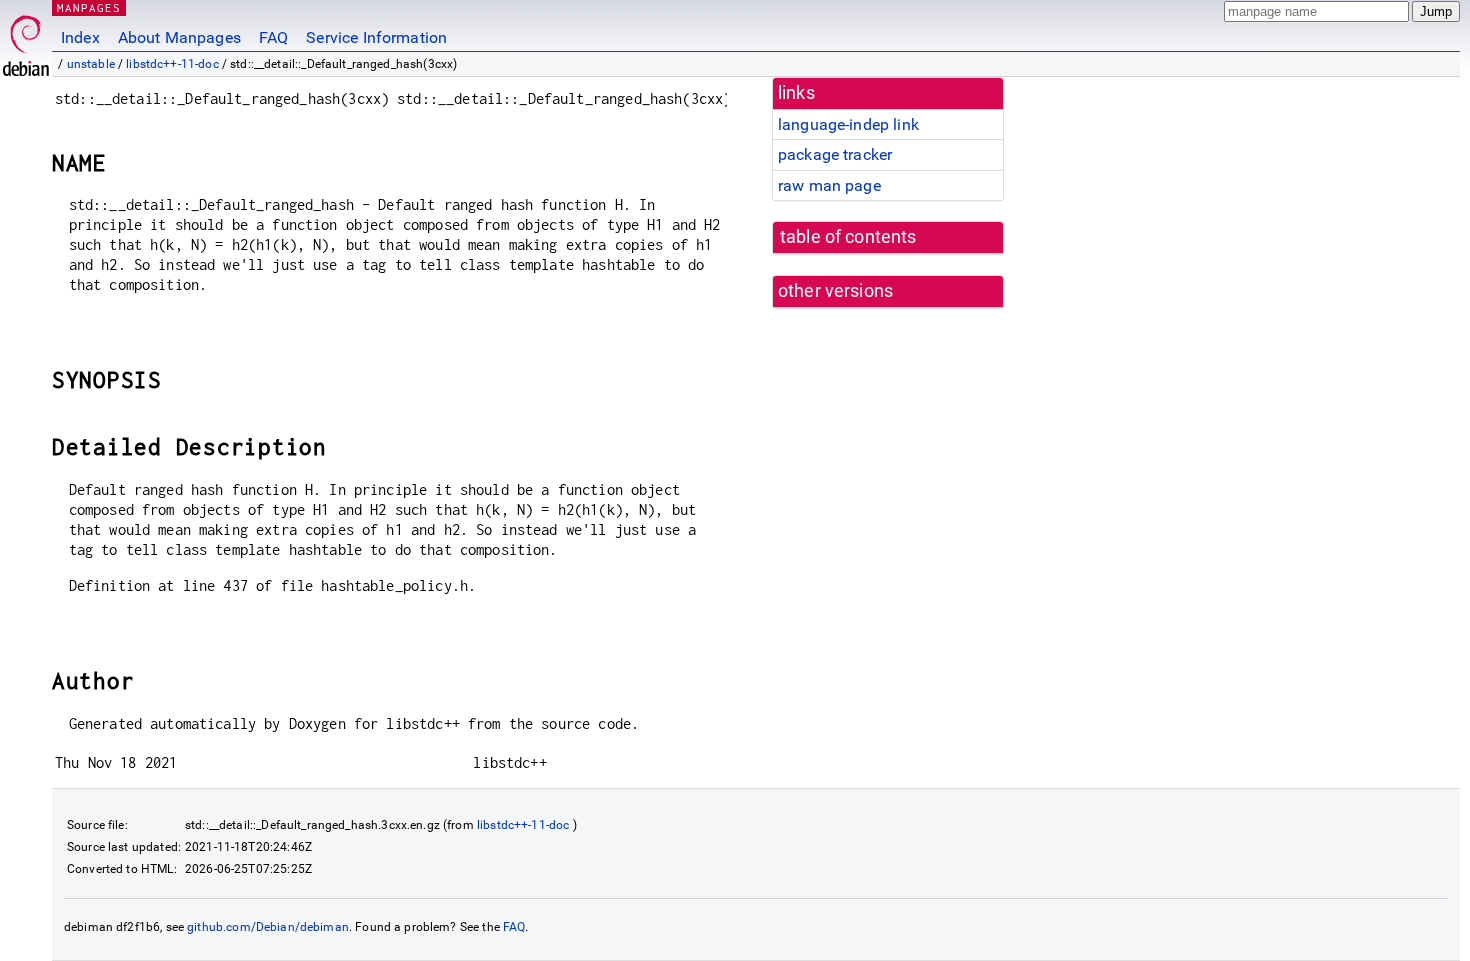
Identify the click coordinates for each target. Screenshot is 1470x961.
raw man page (829, 185)
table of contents (848, 237)
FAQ (273, 37)
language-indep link (848, 124)
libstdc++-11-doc (172, 64)
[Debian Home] (26, 40)
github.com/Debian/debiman (268, 927)
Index (80, 37)
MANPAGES (89, 7)
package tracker (835, 154)
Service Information (376, 37)
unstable (91, 64)
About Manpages (179, 37)
